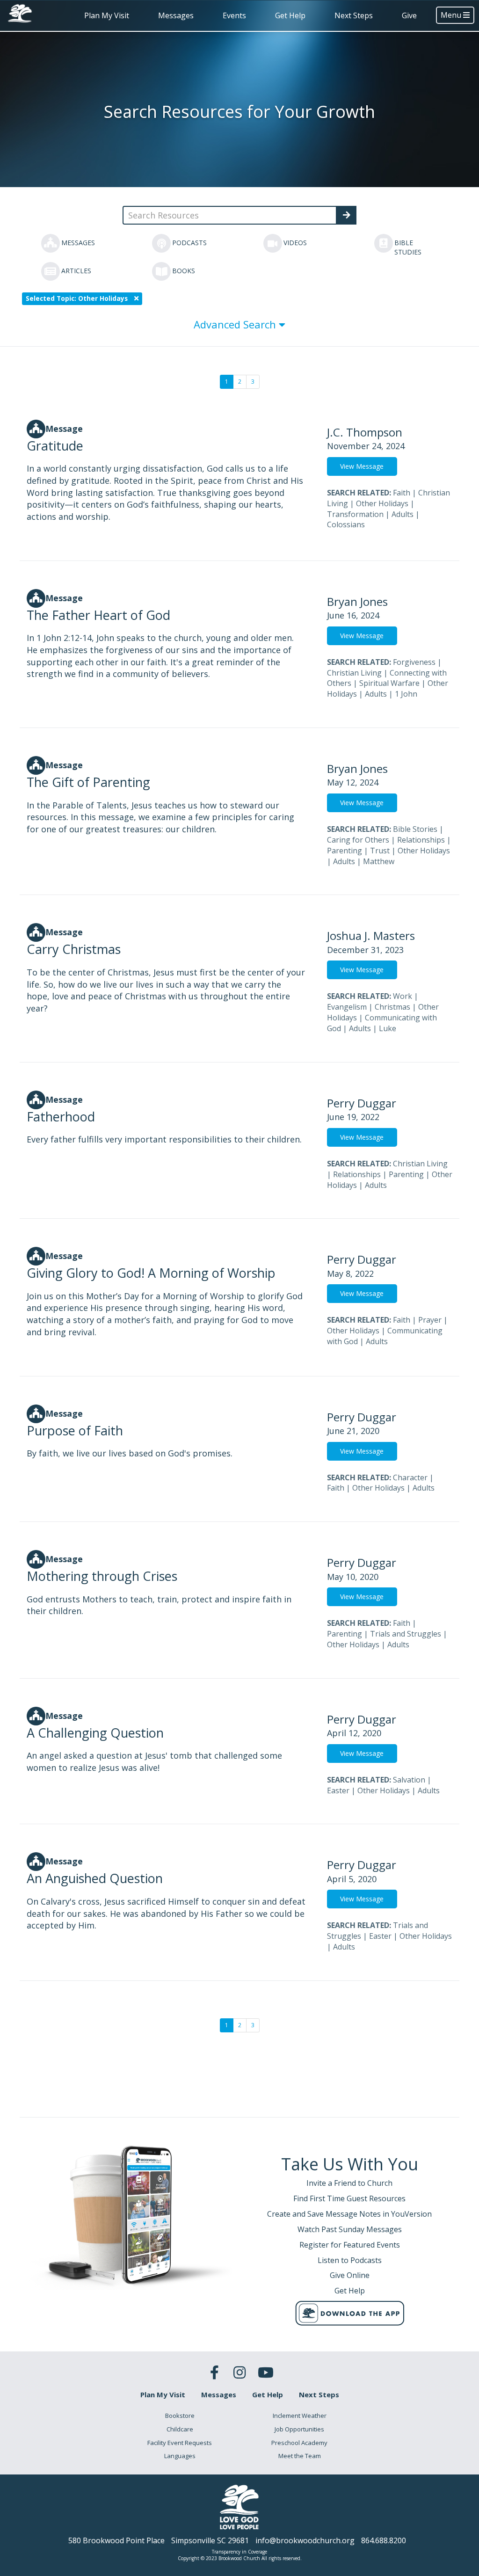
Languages (180, 2456)
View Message (362, 466)
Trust (380, 851)
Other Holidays (382, 503)
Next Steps (354, 15)
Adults (403, 514)
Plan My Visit (107, 15)
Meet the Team (300, 2456)
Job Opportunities (299, 2429)
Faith (402, 493)
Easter (338, 1790)
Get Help (290, 15)
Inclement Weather (300, 2416)
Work (403, 996)
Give (409, 15)
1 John (406, 694)
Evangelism (347, 1007)
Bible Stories (415, 829)
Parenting (345, 851)
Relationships (421, 840)
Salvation (409, 1780)
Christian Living (354, 673)
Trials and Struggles (406, 1634)
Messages (176, 15)
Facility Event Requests (180, 2443)
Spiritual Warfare (389, 683)
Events (234, 15)
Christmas (392, 1007)
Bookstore (180, 2416)
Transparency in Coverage (239, 2552)
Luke (388, 1028)
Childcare (180, 2429)
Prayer (430, 1320)
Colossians (346, 524)
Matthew (379, 861)
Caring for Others (358, 840)
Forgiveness (414, 662)
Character (410, 1477)
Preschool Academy (299, 2443)
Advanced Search (236, 324)
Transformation (355, 514)
